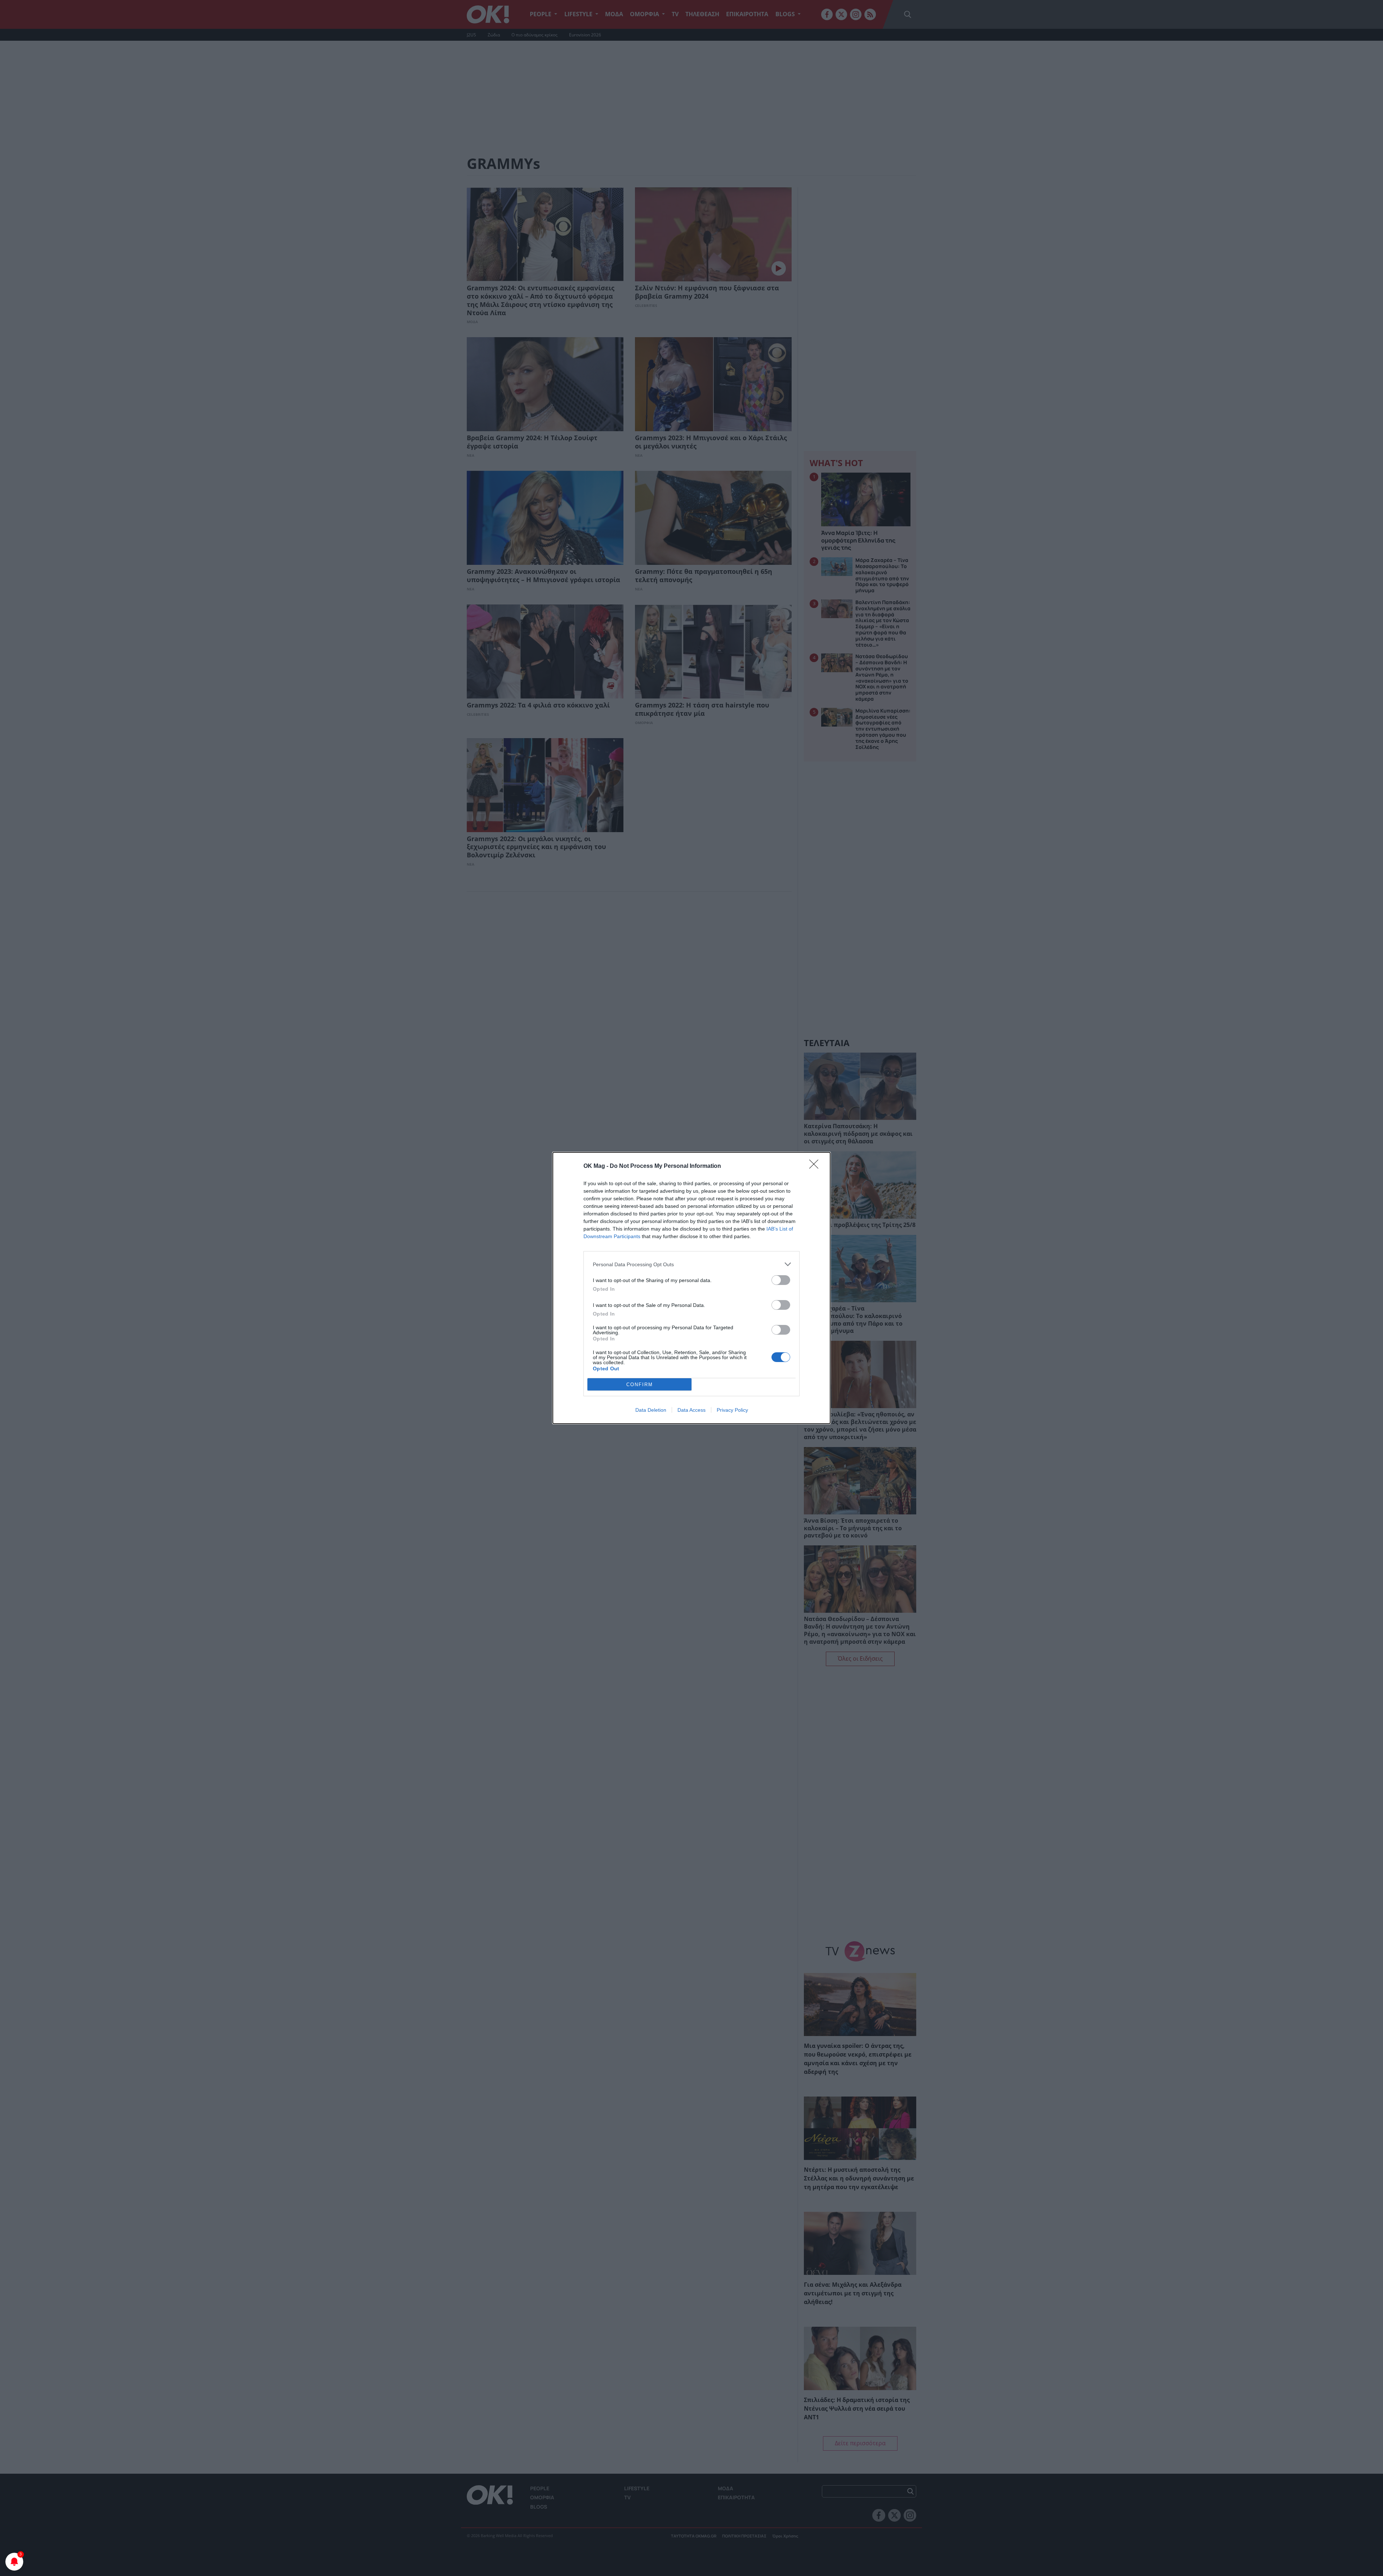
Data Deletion (651, 1410)
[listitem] (691, 1264)
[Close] (816, 1166)
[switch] (781, 1280)
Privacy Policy (732, 1410)
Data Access (691, 1410)
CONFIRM (640, 1385)
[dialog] (691, 1288)
